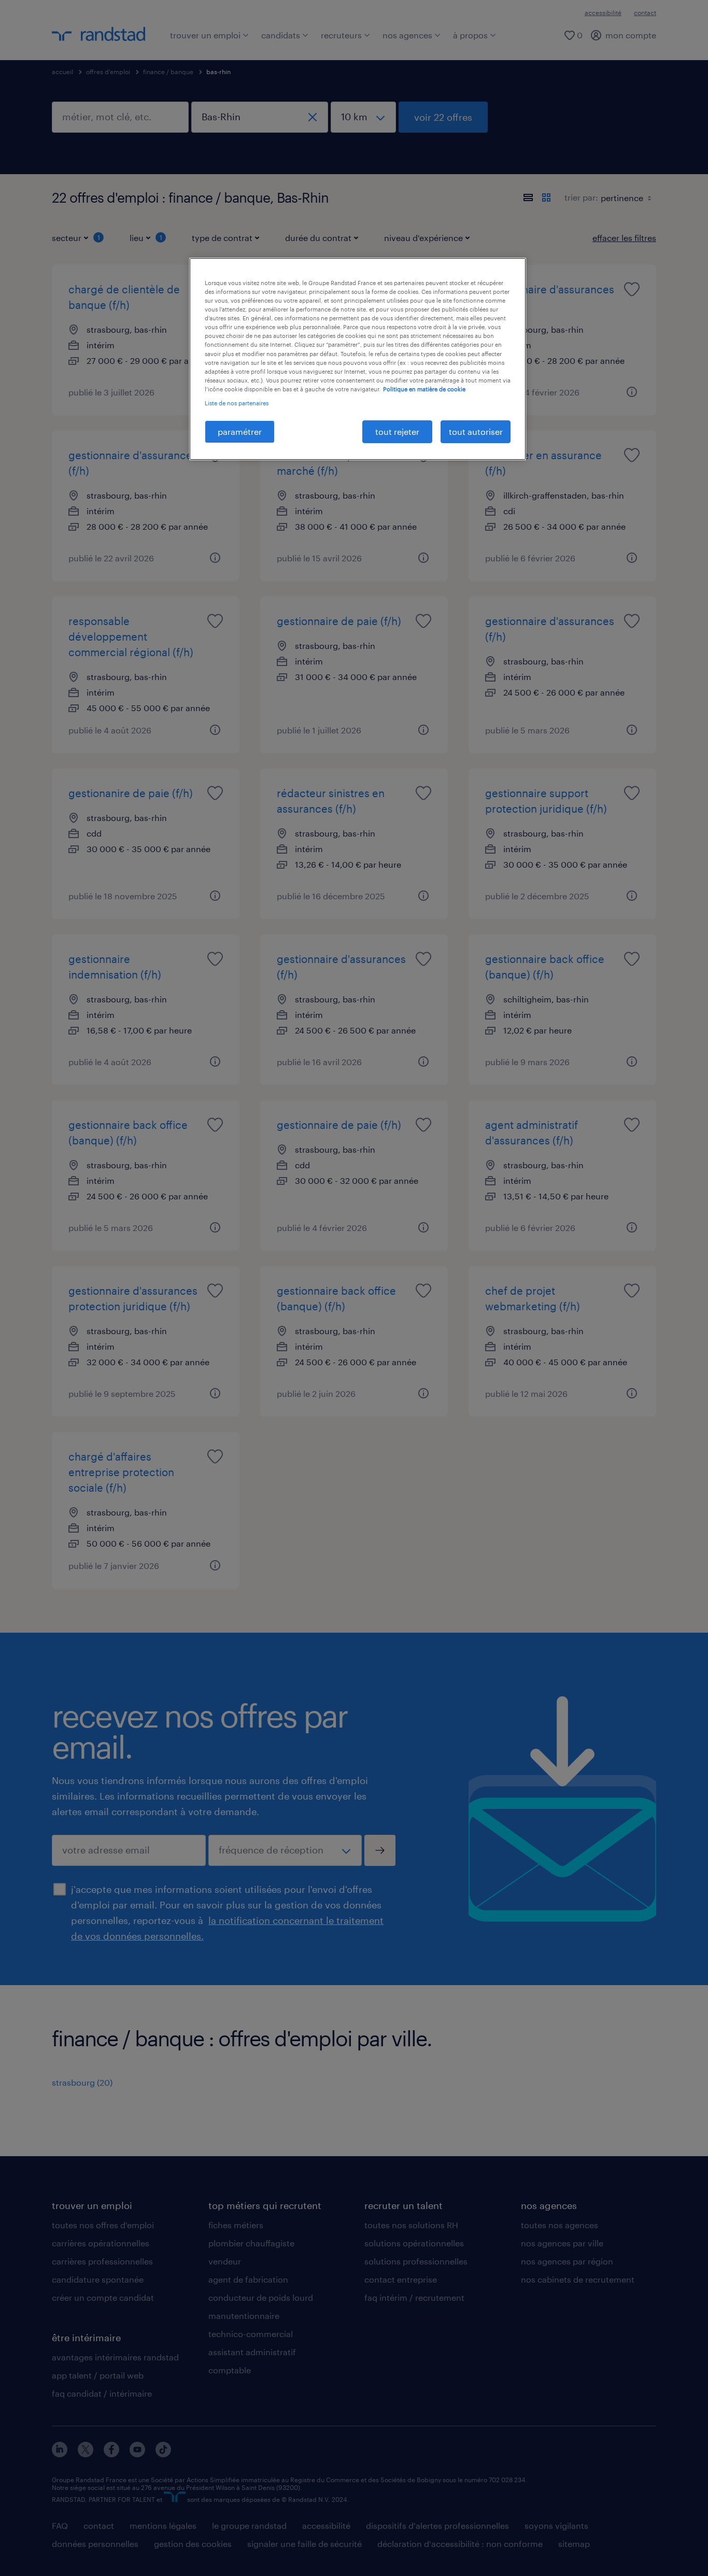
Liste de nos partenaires (237, 403)
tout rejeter (397, 431)
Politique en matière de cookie (424, 389)
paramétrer (240, 431)
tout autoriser (476, 431)
